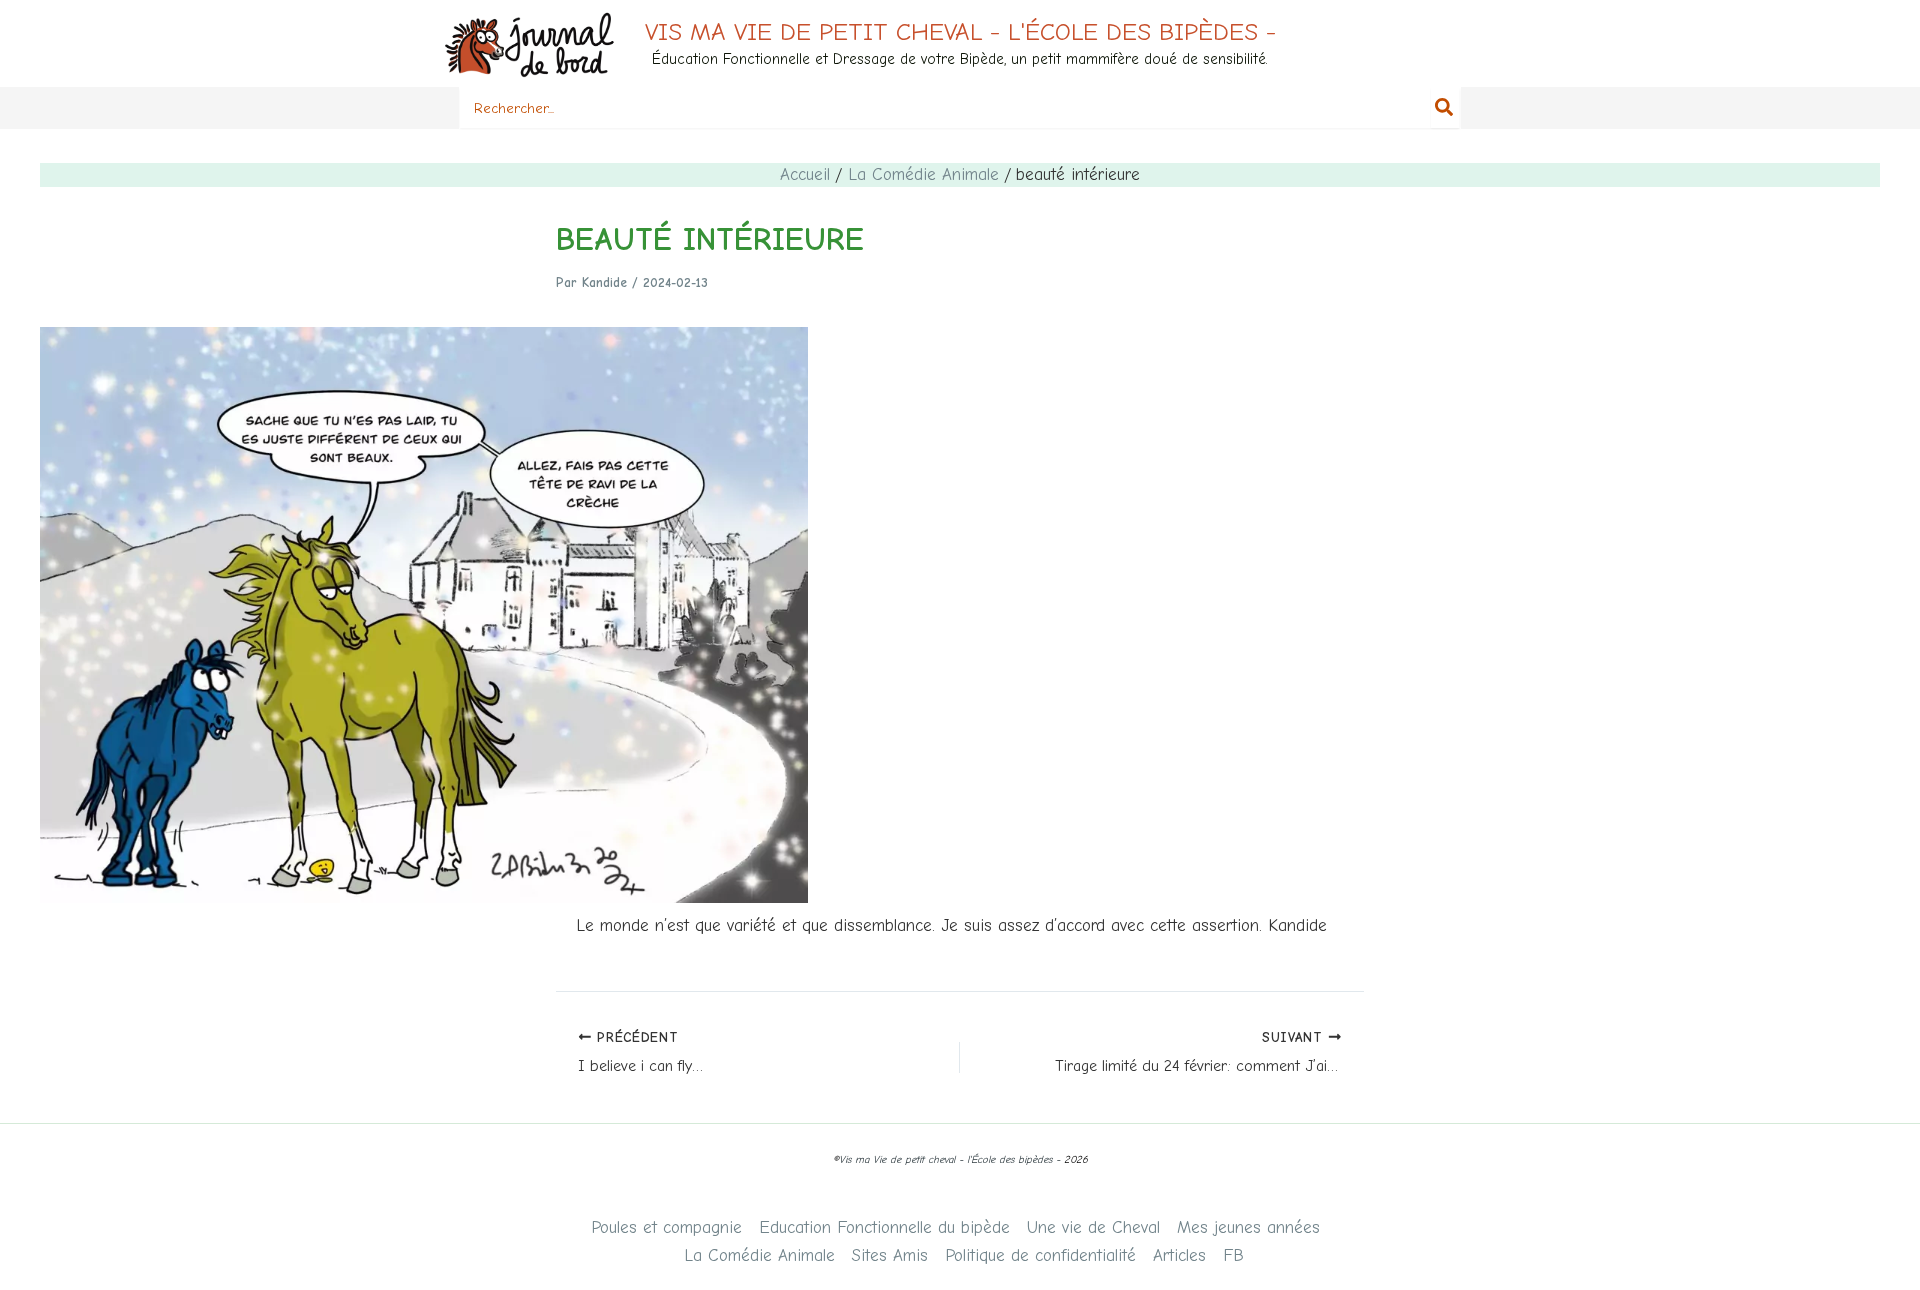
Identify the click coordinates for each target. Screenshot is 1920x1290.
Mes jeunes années (1248, 1227)
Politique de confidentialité (1040, 1255)
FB (1233, 1255)
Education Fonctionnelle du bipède (884, 1227)
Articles (1179, 1255)
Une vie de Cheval (1093, 1227)
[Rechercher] (1445, 108)
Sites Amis (890, 1255)
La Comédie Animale (759, 1255)
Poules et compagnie (666, 1227)
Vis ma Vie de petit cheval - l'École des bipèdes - (960, 31)
